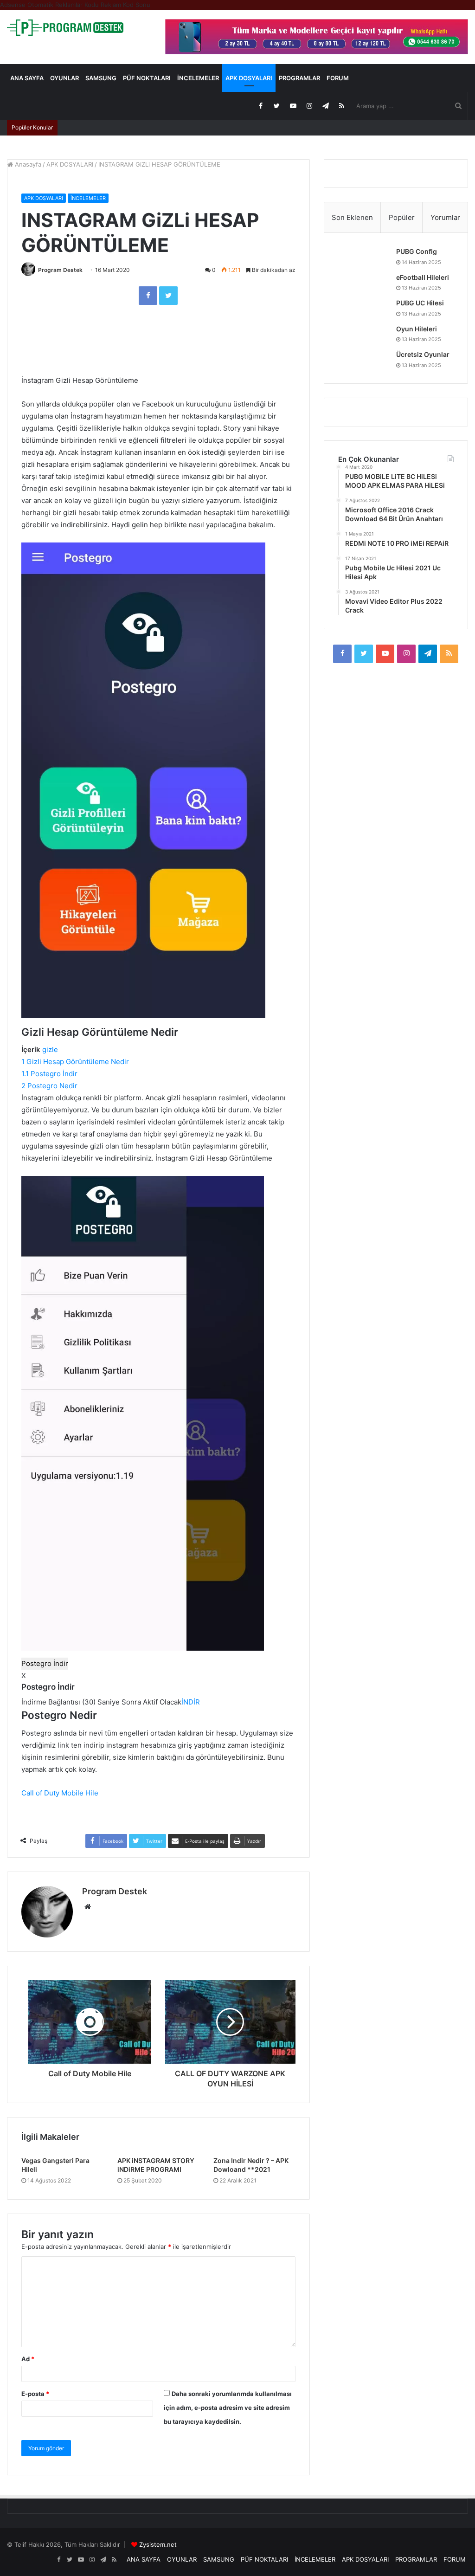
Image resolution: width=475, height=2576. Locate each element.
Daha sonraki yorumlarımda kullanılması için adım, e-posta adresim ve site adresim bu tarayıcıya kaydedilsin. (228, 2408)
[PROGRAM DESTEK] (65, 28)
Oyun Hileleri (417, 329)
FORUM (338, 78)
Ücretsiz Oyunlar (423, 354)
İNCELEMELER (198, 78)
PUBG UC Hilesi (420, 303)
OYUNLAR (64, 78)
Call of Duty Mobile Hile (60, 1793)
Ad (28, 2359)
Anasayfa (27, 164)
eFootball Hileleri (423, 277)
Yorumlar (445, 217)
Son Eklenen (352, 217)
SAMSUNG (101, 78)
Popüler (402, 217)
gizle (50, 1049)
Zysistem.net (158, 2544)
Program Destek (60, 270)
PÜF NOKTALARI (147, 78)
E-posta (35, 2394)
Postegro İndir (45, 1663)
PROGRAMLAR (299, 78)
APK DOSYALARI (249, 78)
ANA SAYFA (27, 78)
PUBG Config (417, 251)
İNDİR (191, 1702)
